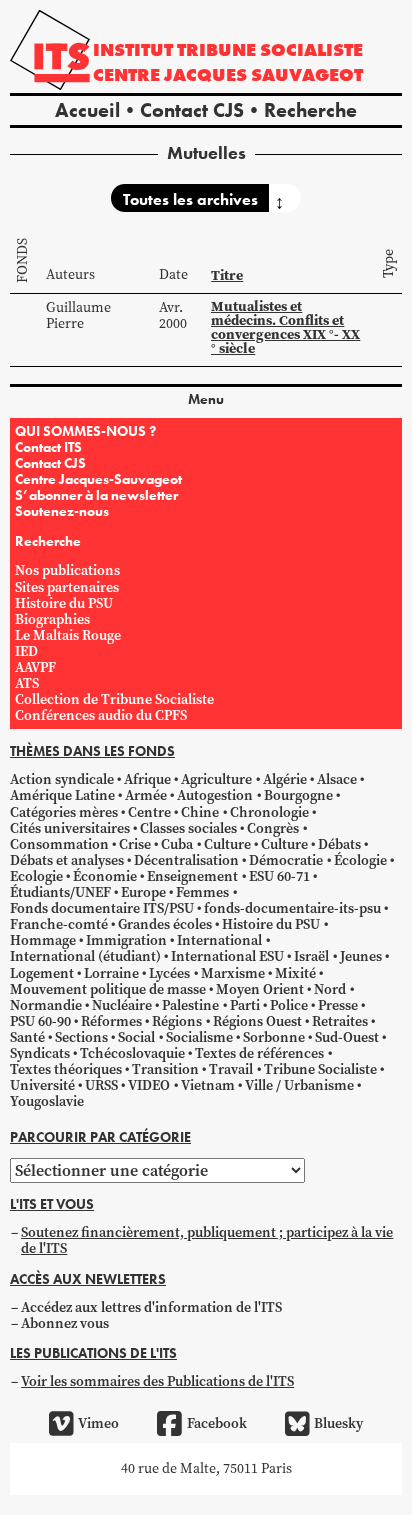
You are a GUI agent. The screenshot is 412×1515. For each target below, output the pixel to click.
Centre (149, 812)
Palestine (190, 1005)
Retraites (340, 1021)
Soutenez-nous (62, 511)
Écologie (360, 860)
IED (26, 651)
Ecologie (36, 876)
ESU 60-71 (279, 876)
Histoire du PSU (64, 603)
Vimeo (98, 1423)
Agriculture (216, 779)
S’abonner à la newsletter (96, 495)
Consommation (59, 844)
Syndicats (40, 1053)
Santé (27, 1037)
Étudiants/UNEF (60, 892)
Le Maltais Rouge (68, 635)
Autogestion (215, 795)
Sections (81, 1037)
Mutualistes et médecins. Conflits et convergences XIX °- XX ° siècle (285, 327)
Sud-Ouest (347, 1037)
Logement (42, 973)
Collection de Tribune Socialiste (114, 699)
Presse (338, 1005)
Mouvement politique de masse (108, 989)
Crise (135, 844)
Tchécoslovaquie (132, 1053)
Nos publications (67, 570)
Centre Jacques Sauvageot (228, 74)
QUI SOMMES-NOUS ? (85, 431)
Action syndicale (62, 779)
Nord (330, 989)
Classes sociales (188, 828)
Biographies (52, 619)
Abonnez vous (65, 1323)
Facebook (216, 1423)
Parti (245, 1005)
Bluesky (338, 1423)
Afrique (147, 779)
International (219, 940)
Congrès (273, 828)
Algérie (285, 779)
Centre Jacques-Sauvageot (98, 479)
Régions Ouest (257, 1021)
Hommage (43, 940)
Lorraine (111, 973)
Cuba (177, 844)
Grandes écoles (165, 924)
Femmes (202, 892)
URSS (101, 1085)
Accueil (87, 110)
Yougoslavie (47, 1101)
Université (42, 1085)
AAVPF (35, 667)
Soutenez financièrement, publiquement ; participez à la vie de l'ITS (207, 1240)
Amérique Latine (62, 795)
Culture (227, 844)
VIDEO (149, 1085)
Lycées (169, 973)
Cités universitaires (70, 828)
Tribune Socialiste (320, 1069)
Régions (177, 1021)
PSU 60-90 (40, 1021)
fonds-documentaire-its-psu (292, 908)
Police (289, 1005)
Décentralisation (186, 860)
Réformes (111, 1021)
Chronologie (269, 812)
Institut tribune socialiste (228, 49)
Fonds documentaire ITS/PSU (102, 908)
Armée (146, 795)
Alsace (337, 779)
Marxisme (233, 973)
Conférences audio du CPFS (101, 715)
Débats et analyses (67, 860)
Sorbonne (274, 1037)
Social (136, 1037)
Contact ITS (48, 447)
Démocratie (286, 860)
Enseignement (192, 876)
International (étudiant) (85, 956)
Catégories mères (64, 812)
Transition (165, 1069)
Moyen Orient (260, 989)
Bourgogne (298, 795)
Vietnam (208, 1085)
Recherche (310, 110)
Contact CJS (192, 110)
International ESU (227, 956)
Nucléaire (122, 1005)
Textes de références (259, 1053)
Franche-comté (59, 924)
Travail (231, 1069)
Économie (105, 876)
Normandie (46, 1005)
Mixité (295, 973)
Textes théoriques (66, 1069)
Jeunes (361, 956)
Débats (339, 844)
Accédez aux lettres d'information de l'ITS (151, 1307)
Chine (200, 812)
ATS (27, 683)
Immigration (126, 940)
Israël (311, 956)
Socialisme (199, 1037)
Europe (143, 892)
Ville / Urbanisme (299, 1085)
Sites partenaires (67, 587)
